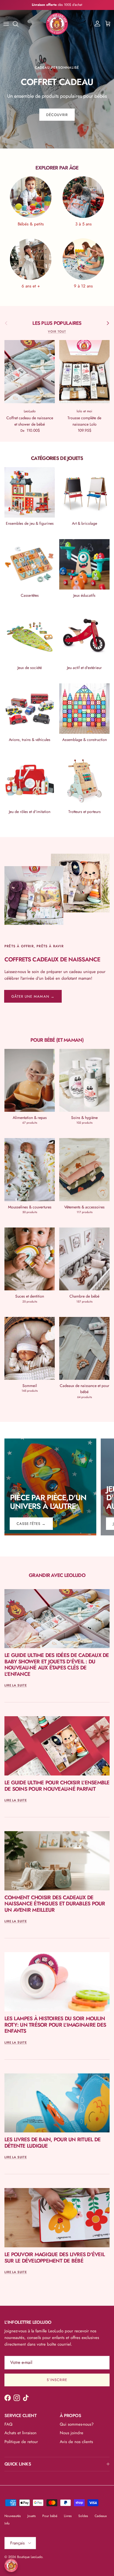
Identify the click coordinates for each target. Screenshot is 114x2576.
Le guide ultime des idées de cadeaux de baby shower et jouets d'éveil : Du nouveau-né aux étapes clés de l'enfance (57, 1665)
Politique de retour (21, 2442)
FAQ (8, 2424)
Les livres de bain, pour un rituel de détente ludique (52, 2143)
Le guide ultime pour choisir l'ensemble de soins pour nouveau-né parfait (57, 1786)
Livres (68, 2516)
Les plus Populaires (57, 323)
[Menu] (6, 24)
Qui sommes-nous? (77, 2424)
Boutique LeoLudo (30, 2557)
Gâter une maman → (33, 996)
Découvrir (57, 115)
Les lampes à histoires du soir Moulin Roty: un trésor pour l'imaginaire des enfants (55, 2025)
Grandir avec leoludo (57, 1575)
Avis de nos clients (76, 2442)
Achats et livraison (20, 2433)
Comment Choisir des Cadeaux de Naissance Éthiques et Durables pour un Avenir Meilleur (55, 1904)
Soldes (83, 2516)
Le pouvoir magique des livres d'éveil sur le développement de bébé (55, 2258)
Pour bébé (50, 2516)
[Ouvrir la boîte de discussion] (11, 2565)
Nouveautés (13, 2516)
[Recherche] (18, 24)
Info (7, 2523)
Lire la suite (16, 1685)
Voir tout (57, 331)
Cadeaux (101, 2516)
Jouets (32, 2516)
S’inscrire (57, 2380)
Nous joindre (72, 2433)
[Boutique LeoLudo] (57, 24)
